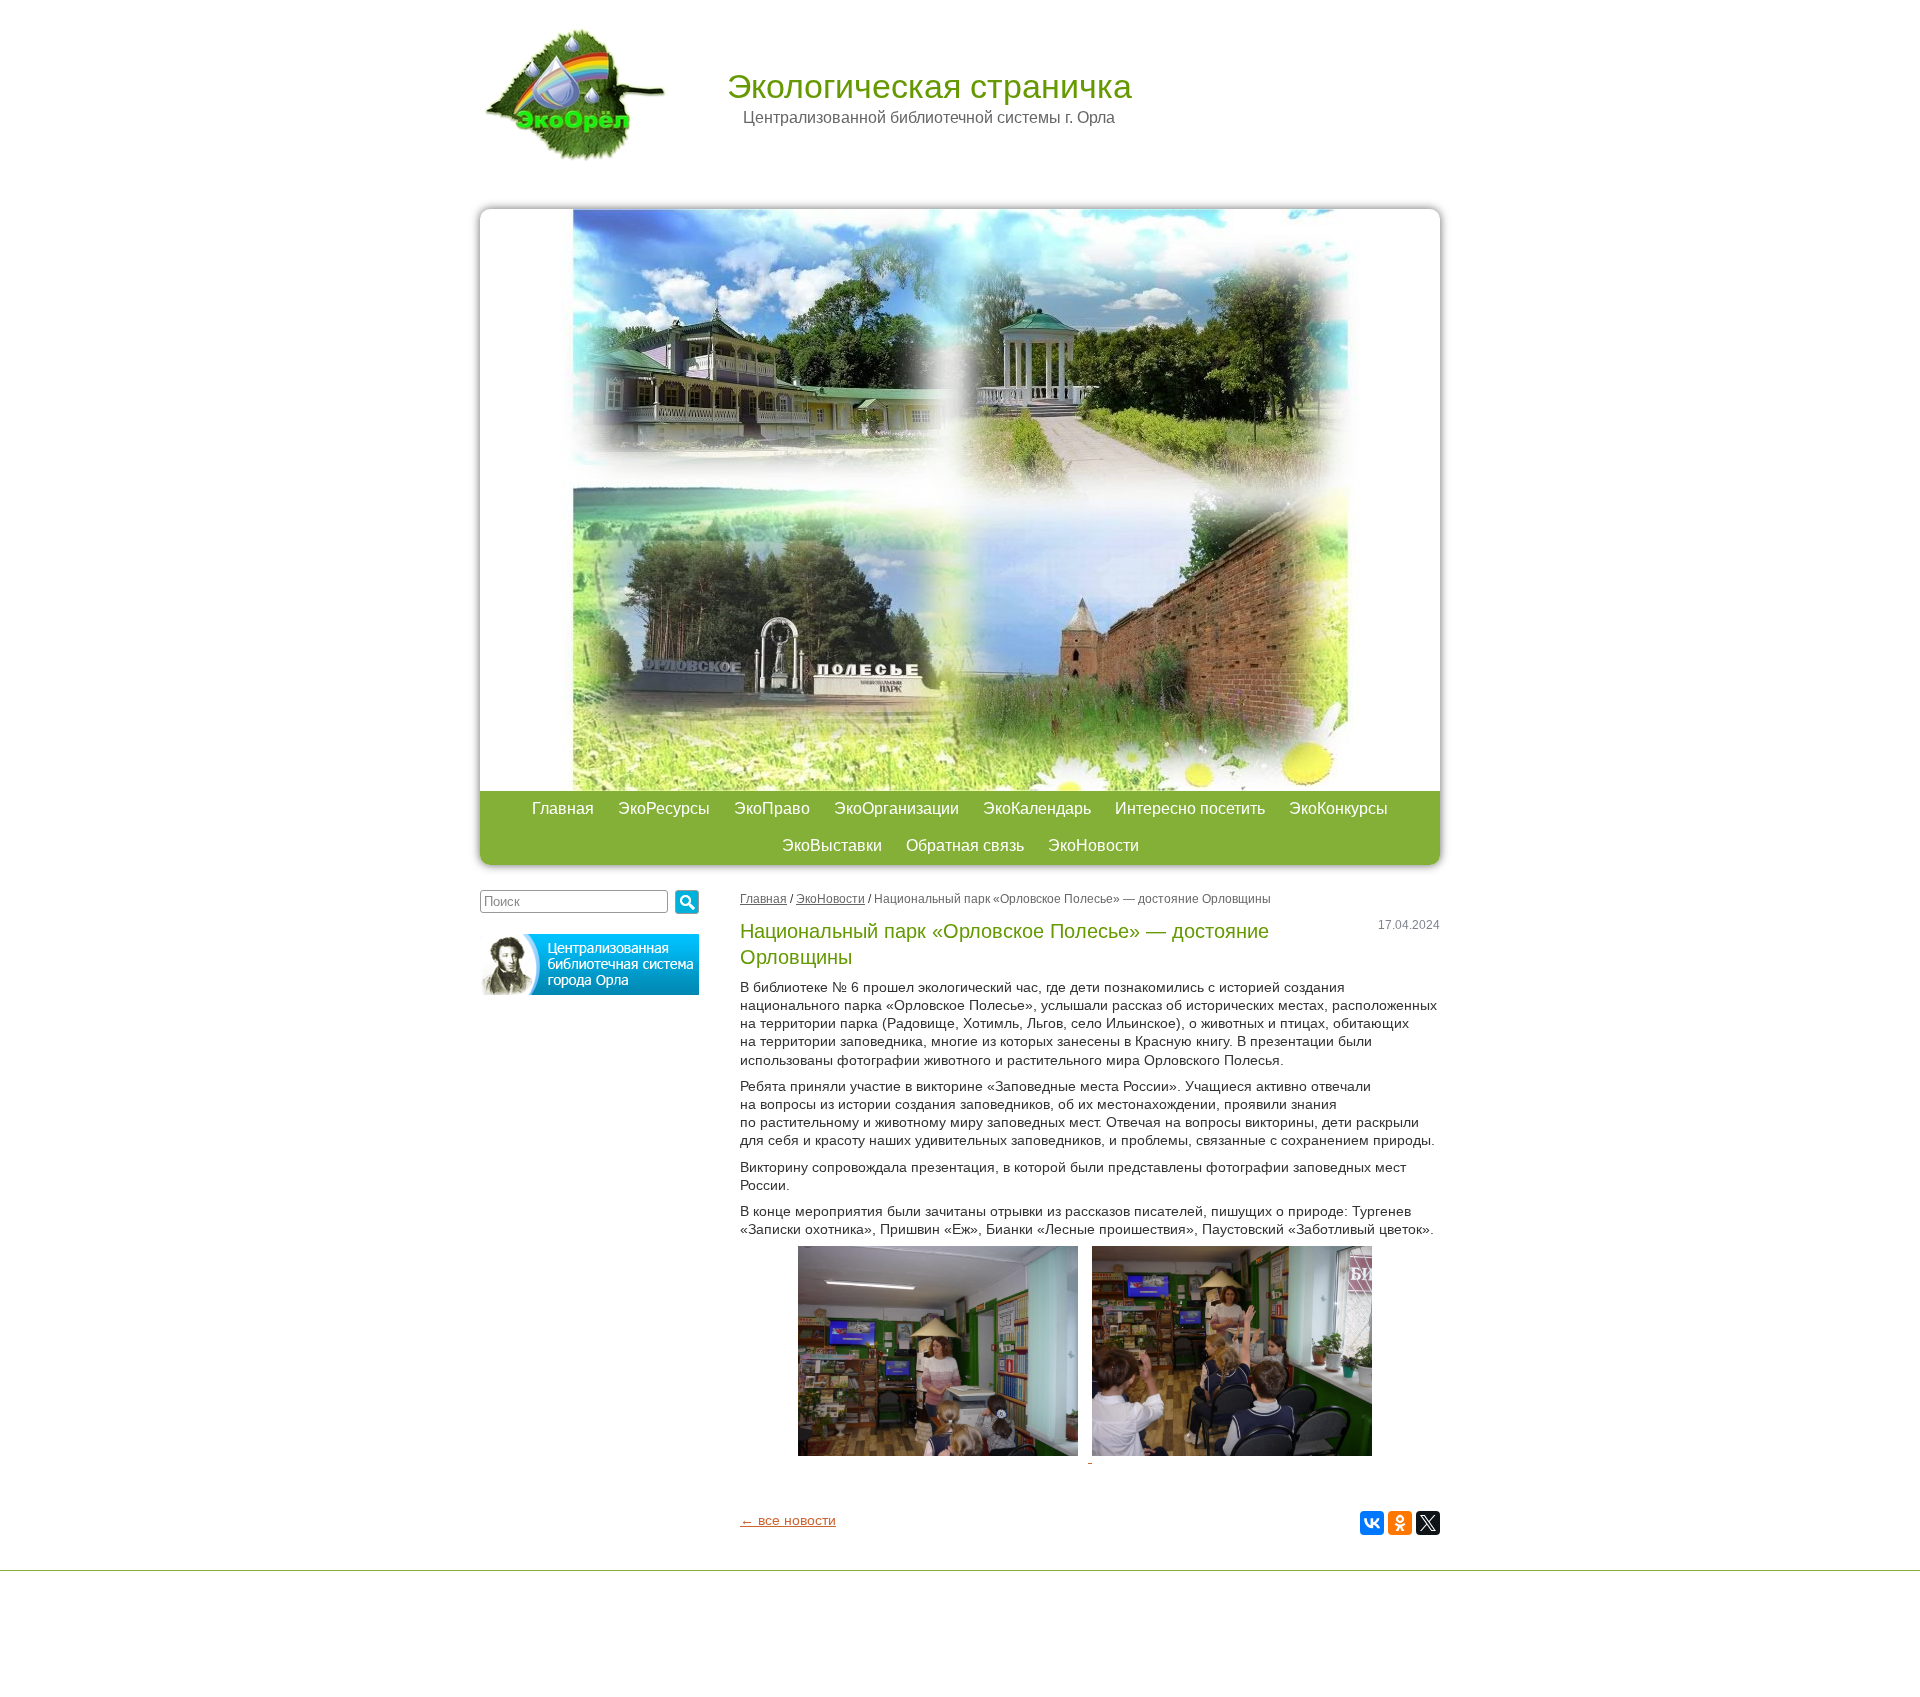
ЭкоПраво (772, 808)
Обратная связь (965, 845)
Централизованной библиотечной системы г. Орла (929, 117)
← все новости (788, 1520)
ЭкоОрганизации (896, 808)
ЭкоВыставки (832, 845)
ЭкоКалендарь (1037, 808)
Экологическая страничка (929, 86)
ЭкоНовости (1093, 845)
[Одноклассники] (1400, 1523)
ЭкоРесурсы (664, 808)
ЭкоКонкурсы (1338, 808)
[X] (1428, 1523)
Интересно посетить (1190, 808)
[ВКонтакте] (1372, 1523)
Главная (563, 808)
